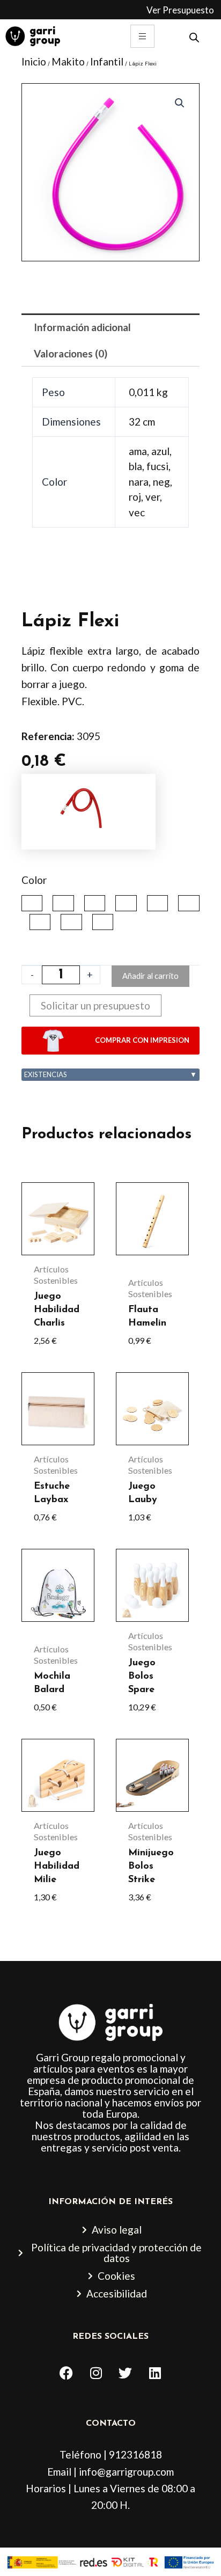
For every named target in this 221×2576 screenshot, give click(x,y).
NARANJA (157, 903)
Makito (68, 61)
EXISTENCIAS (110, 1074)
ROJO (40, 922)
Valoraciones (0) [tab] (71, 353)
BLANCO (95, 903)
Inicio (34, 61)
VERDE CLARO (103, 922)
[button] (180, 103)
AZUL (63, 903)
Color (34, 880)
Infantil (107, 61)
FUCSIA (126, 903)
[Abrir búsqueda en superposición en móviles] (194, 36)
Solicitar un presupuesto (95, 1005)
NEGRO (189, 903)
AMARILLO (32, 903)
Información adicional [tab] (82, 327)
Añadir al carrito (150, 976)
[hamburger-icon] (142, 36)
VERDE (71, 922)
